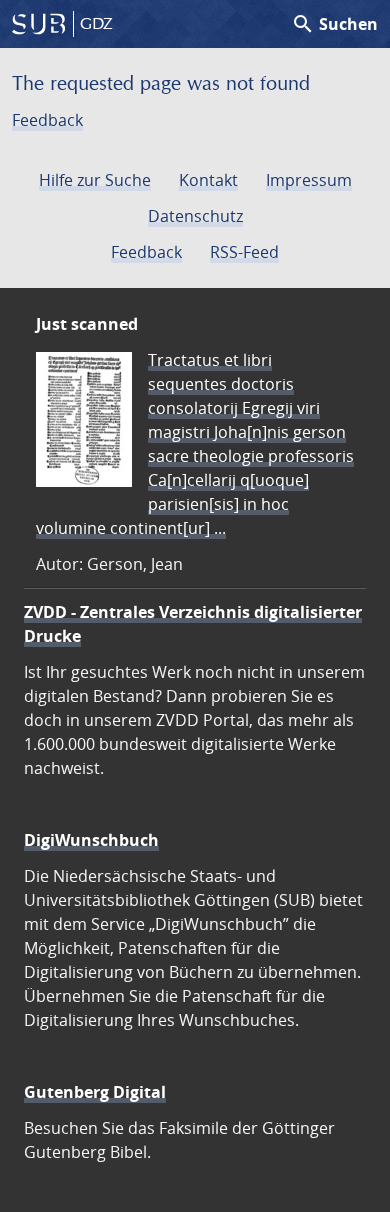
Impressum (309, 180)
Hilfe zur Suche (95, 180)
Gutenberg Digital (95, 1092)
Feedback (47, 120)
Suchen (334, 24)
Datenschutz (195, 216)
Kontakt (208, 180)
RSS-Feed (244, 252)
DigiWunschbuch (91, 840)
